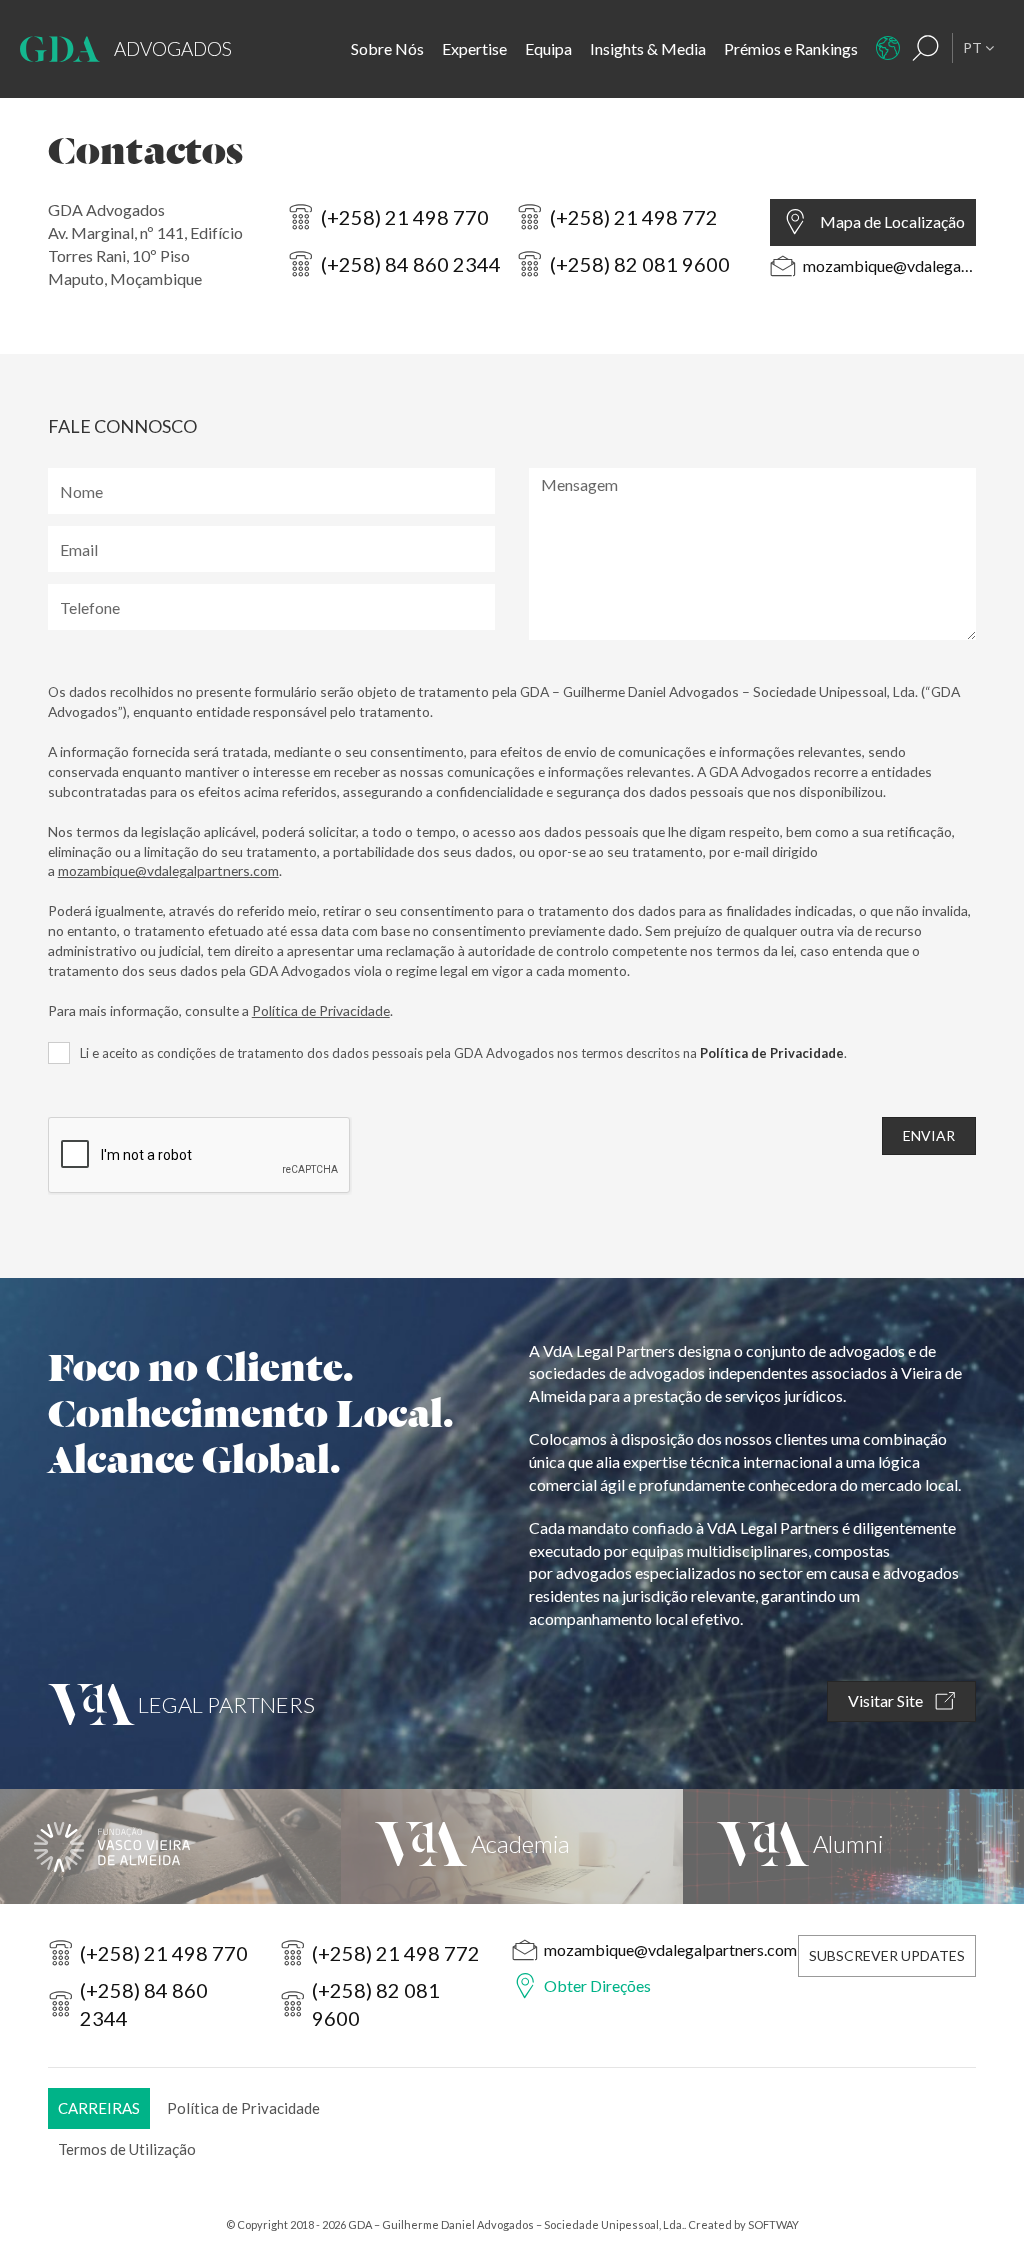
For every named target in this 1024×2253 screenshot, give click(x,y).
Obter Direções (597, 1985)
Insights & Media (648, 48)
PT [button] (974, 47)
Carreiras (99, 2108)
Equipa (548, 48)
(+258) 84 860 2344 (411, 264)
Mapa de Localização (892, 221)
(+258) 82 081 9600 (640, 264)
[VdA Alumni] (853, 1846)
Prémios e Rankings (791, 48)
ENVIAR (929, 1135)
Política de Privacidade (321, 1010)
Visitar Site (887, 1700)
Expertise (474, 48)
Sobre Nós (387, 48)
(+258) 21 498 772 (634, 217)
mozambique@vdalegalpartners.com (890, 265)
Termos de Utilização (127, 2149)
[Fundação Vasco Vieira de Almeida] (170, 1846)
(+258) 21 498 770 (405, 217)
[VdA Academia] (511, 1846)
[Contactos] (888, 48)
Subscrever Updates (887, 1955)
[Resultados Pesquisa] (926, 48)
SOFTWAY (773, 2224)
